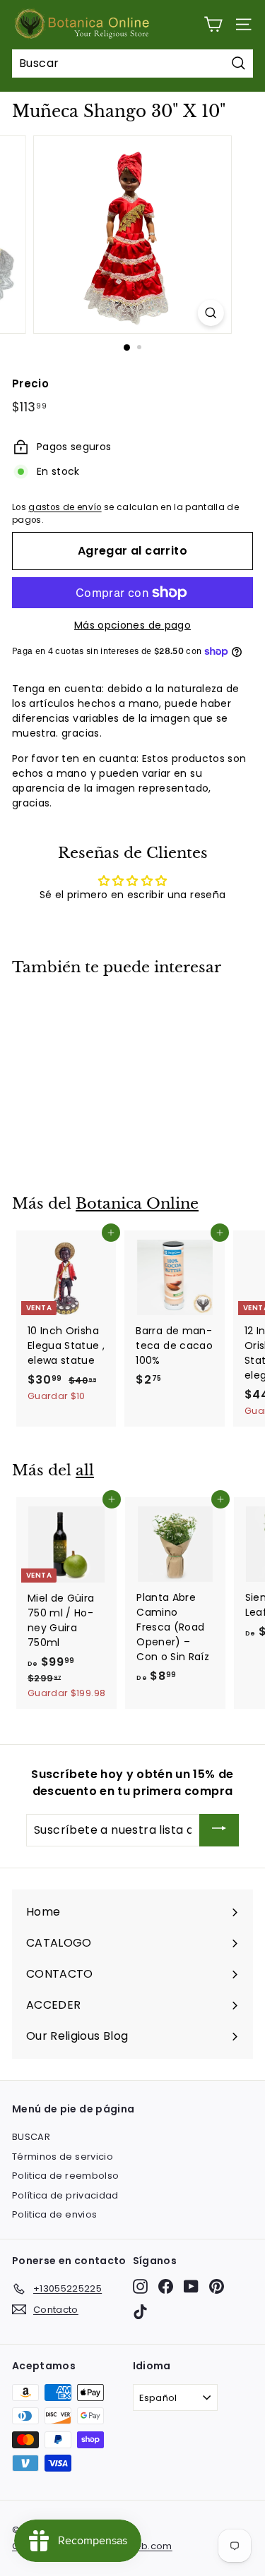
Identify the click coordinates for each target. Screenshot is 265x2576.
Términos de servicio (63, 2157)
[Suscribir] (219, 1831)
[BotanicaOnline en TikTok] (140, 2312)
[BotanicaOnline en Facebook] (166, 2286)
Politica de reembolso (65, 2176)
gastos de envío (65, 507)
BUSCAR (31, 2137)
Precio (30, 383)
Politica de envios (54, 2214)
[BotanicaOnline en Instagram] (140, 2286)
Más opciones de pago (132, 625)
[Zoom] (211, 313)
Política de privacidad (65, 2195)
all (85, 1470)
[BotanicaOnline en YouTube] (191, 2286)
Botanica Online (137, 1204)
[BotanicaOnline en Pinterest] (217, 2286)
